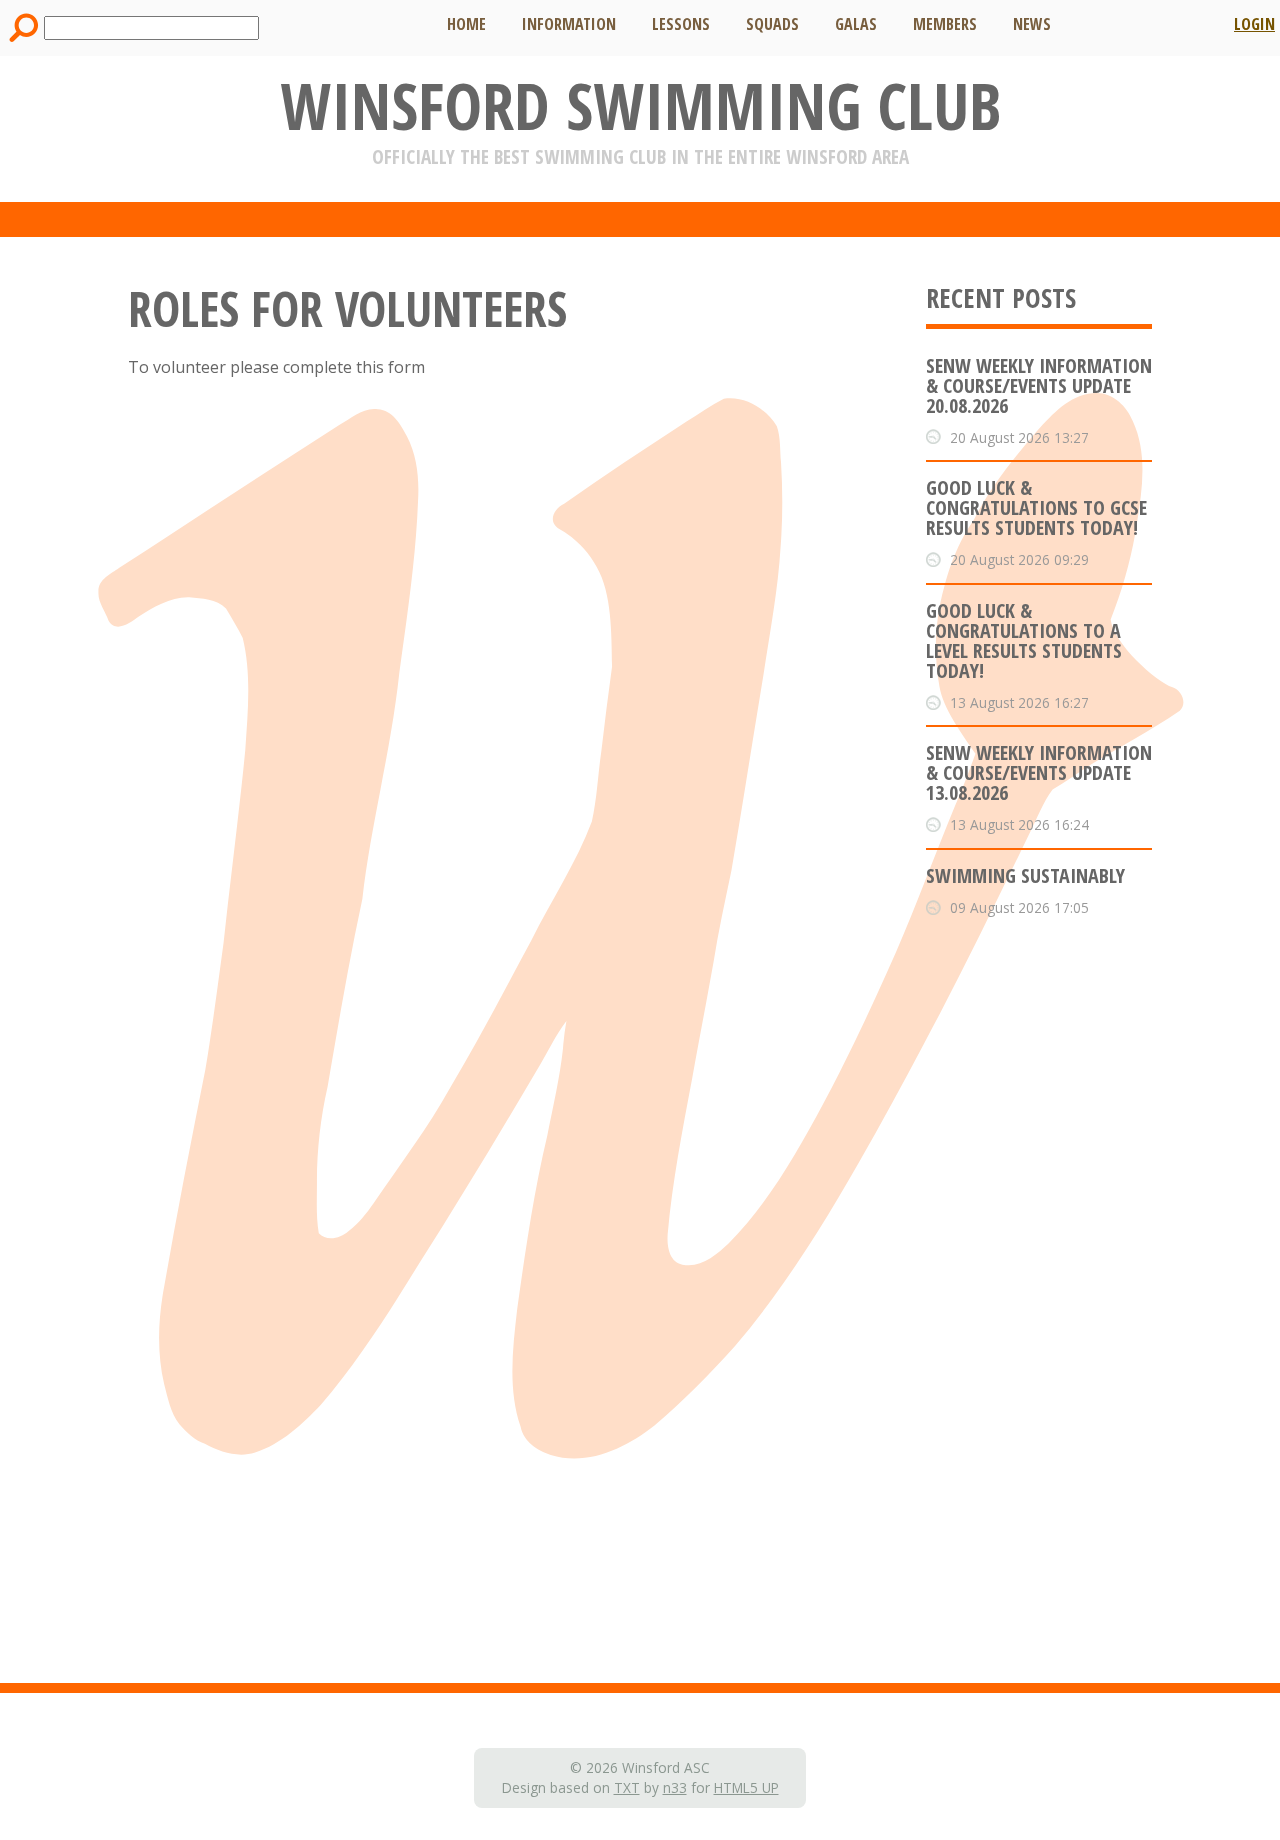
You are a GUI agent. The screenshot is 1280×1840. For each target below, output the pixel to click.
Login (1254, 24)
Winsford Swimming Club (640, 105)
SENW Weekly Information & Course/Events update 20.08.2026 (1039, 385)
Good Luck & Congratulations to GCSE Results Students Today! (1036, 507)
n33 (675, 1787)
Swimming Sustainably (1025, 875)
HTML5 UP (746, 1787)
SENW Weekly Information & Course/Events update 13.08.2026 (1039, 772)
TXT (627, 1787)
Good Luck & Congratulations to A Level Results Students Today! (1024, 640)
